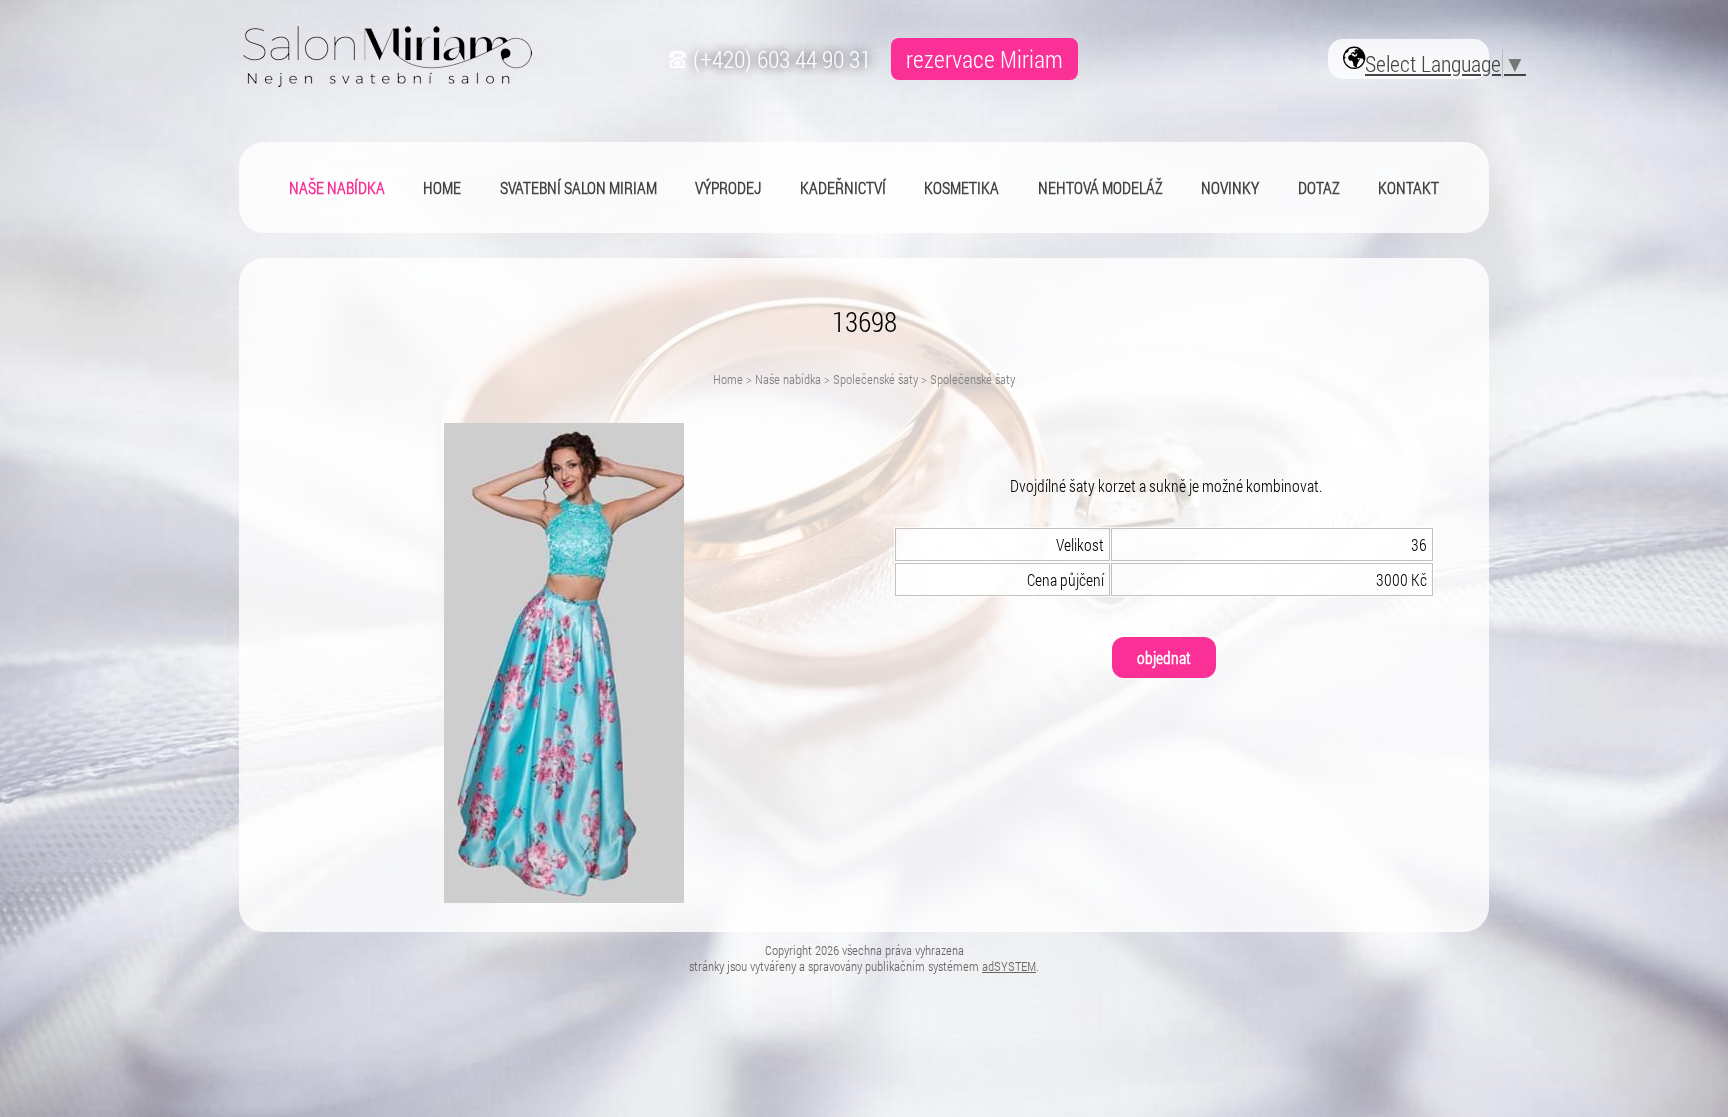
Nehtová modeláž (1100, 187)
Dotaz (1319, 187)
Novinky (1230, 187)
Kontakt (1408, 187)
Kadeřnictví (843, 187)
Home (728, 379)
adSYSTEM (1009, 966)
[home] (386, 81)
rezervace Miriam (984, 59)
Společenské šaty (875, 379)
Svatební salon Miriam (578, 187)
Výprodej (728, 187)
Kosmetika (961, 187)
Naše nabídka (788, 379)
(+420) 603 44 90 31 (779, 59)
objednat (1164, 657)
